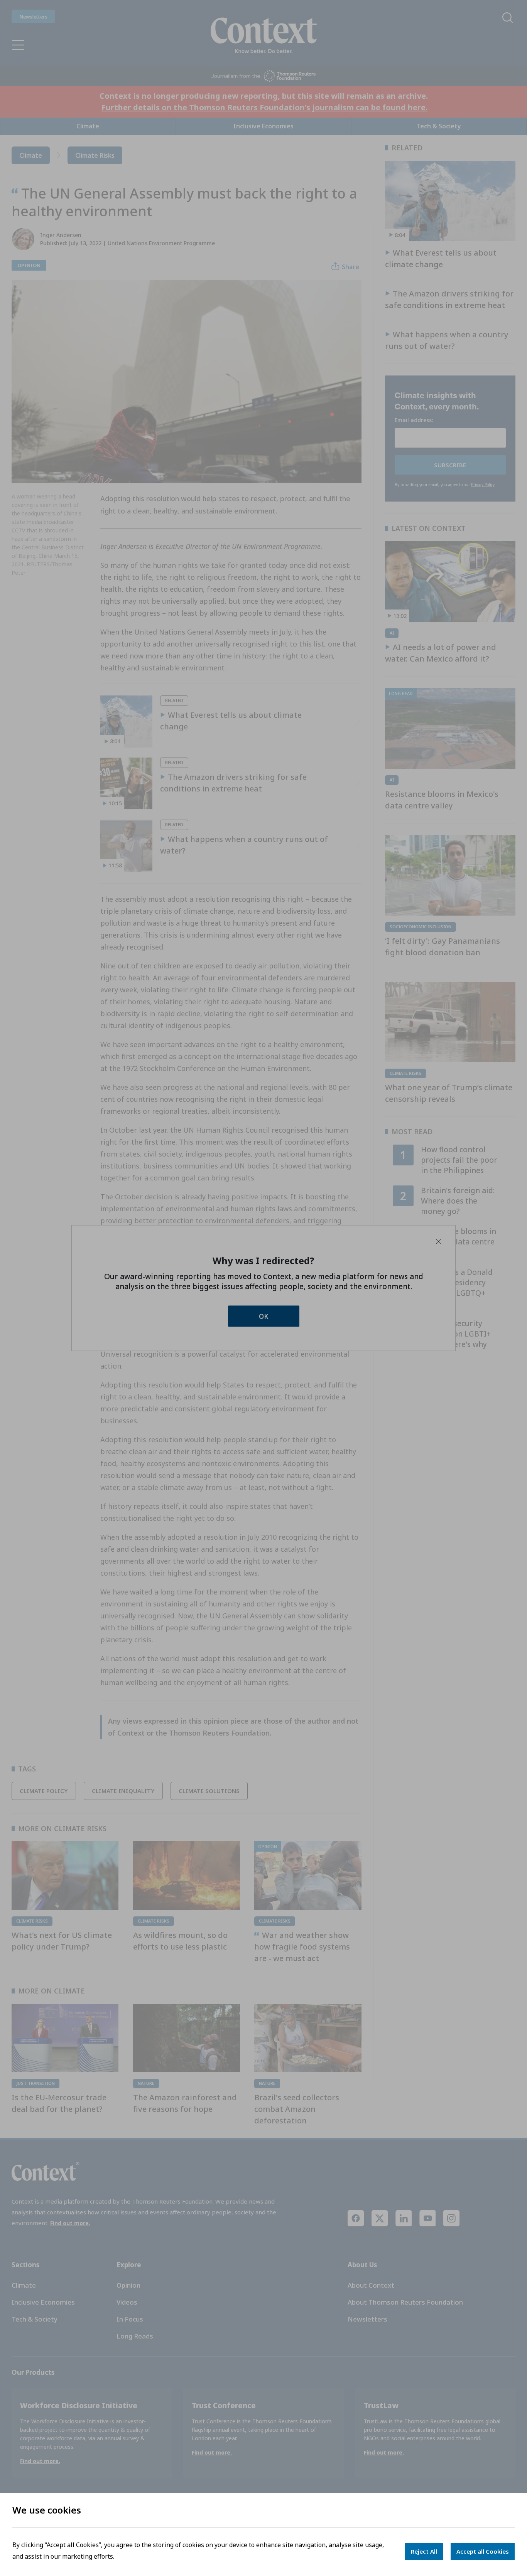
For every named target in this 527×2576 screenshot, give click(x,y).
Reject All (424, 2551)
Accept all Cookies (483, 2551)
